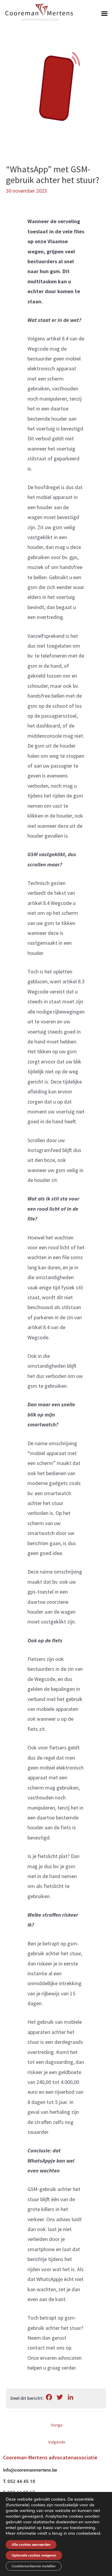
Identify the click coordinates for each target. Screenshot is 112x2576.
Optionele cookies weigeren (34, 2555)
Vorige (57, 2425)
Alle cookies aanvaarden (31, 2545)
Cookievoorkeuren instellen (34, 2566)
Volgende (57, 2442)
